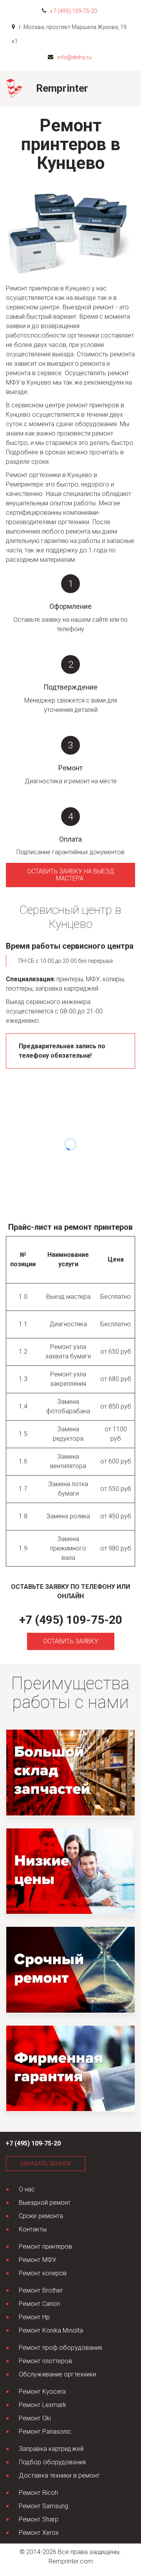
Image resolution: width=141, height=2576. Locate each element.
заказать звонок (46, 2164)
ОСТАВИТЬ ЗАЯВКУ (71, 1641)
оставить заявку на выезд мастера (71, 875)
